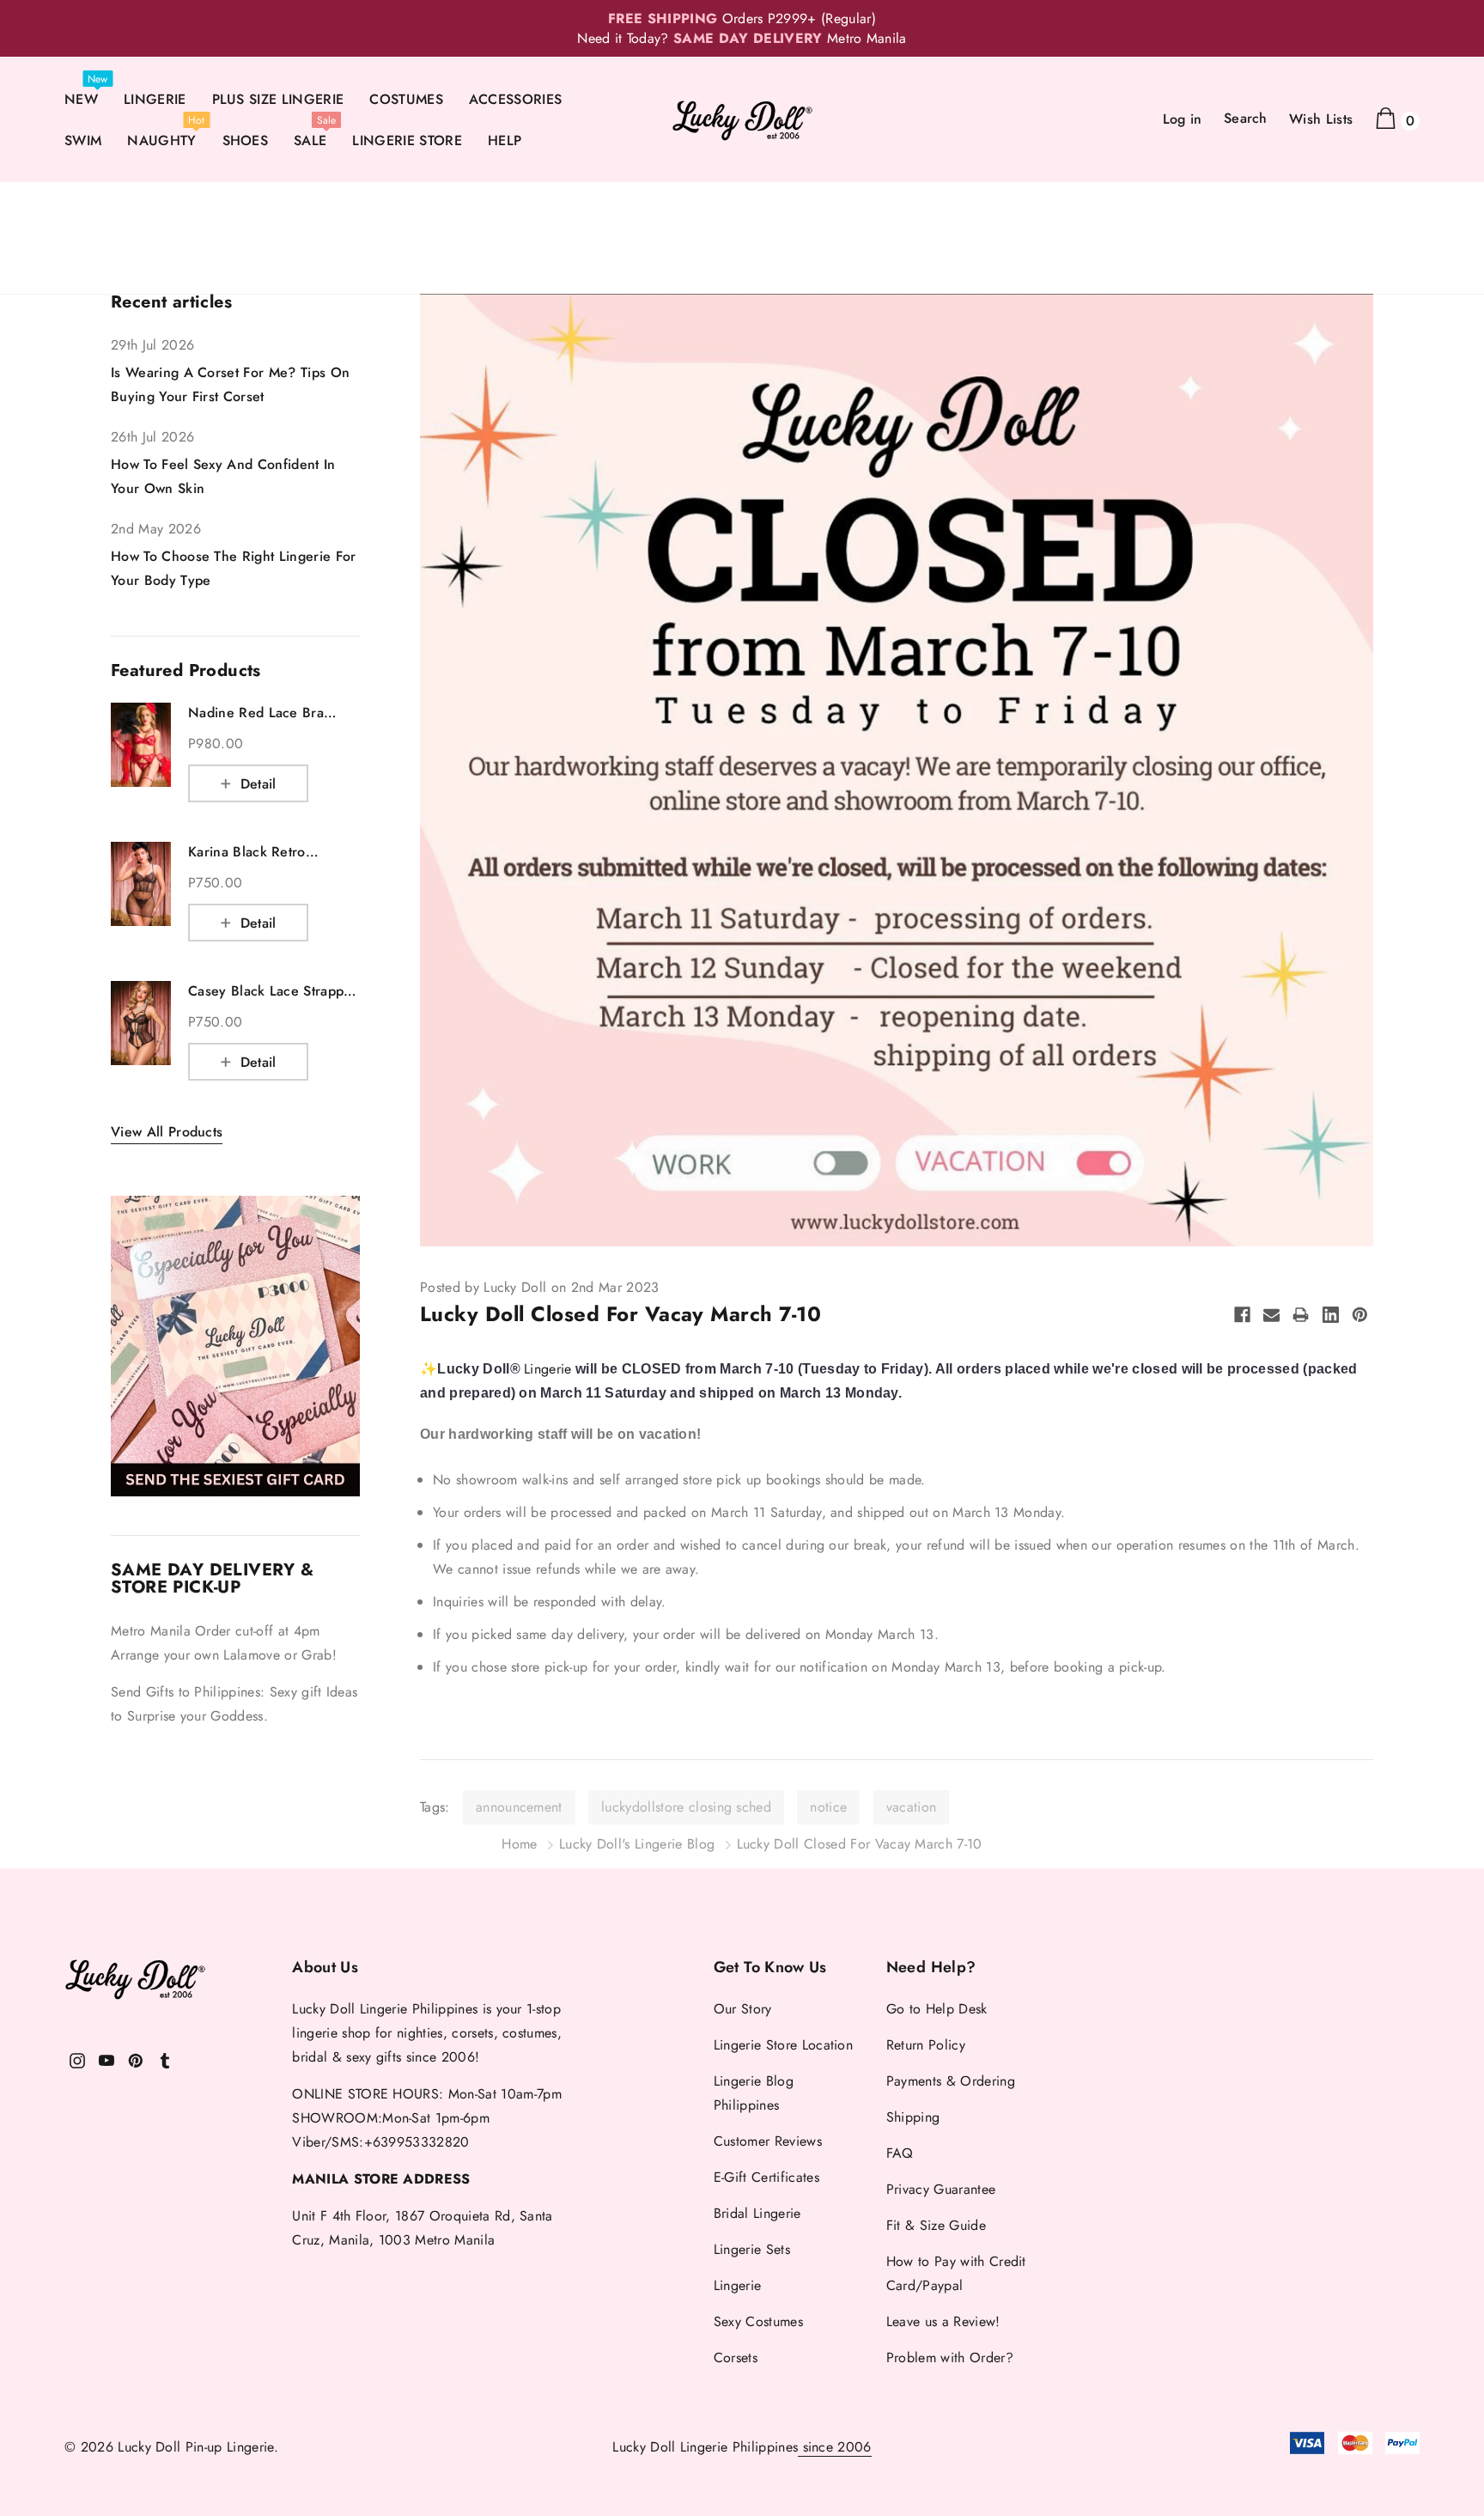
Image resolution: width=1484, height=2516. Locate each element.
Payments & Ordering (951, 2081)
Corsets (736, 2358)
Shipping (913, 2117)
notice (828, 1807)
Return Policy (926, 2045)
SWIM (83, 140)
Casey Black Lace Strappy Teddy (270, 991)
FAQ (900, 2153)
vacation (912, 1807)
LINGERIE (155, 99)
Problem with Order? (950, 2358)
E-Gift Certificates (766, 2177)
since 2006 (835, 2447)
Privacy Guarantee (941, 2189)
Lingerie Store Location (783, 2045)
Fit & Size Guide (936, 2225)
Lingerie (548, 1369)
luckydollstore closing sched (686, 1807)
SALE (310, 140)
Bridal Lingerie (757, 2213)
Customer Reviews (768, 2141)
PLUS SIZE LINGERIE (278, 99)
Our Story (743, 2009)
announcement (519, 1807)
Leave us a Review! (943, 2321)
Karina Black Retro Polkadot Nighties (247, 852)
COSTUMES (406, 99)
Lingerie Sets (752, 2249)
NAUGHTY (161, 140)
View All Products (167, 1132)
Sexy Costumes (758, 2321)
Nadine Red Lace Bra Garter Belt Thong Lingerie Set (273, 713)
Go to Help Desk (937, 2009)
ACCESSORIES (516, 99)
